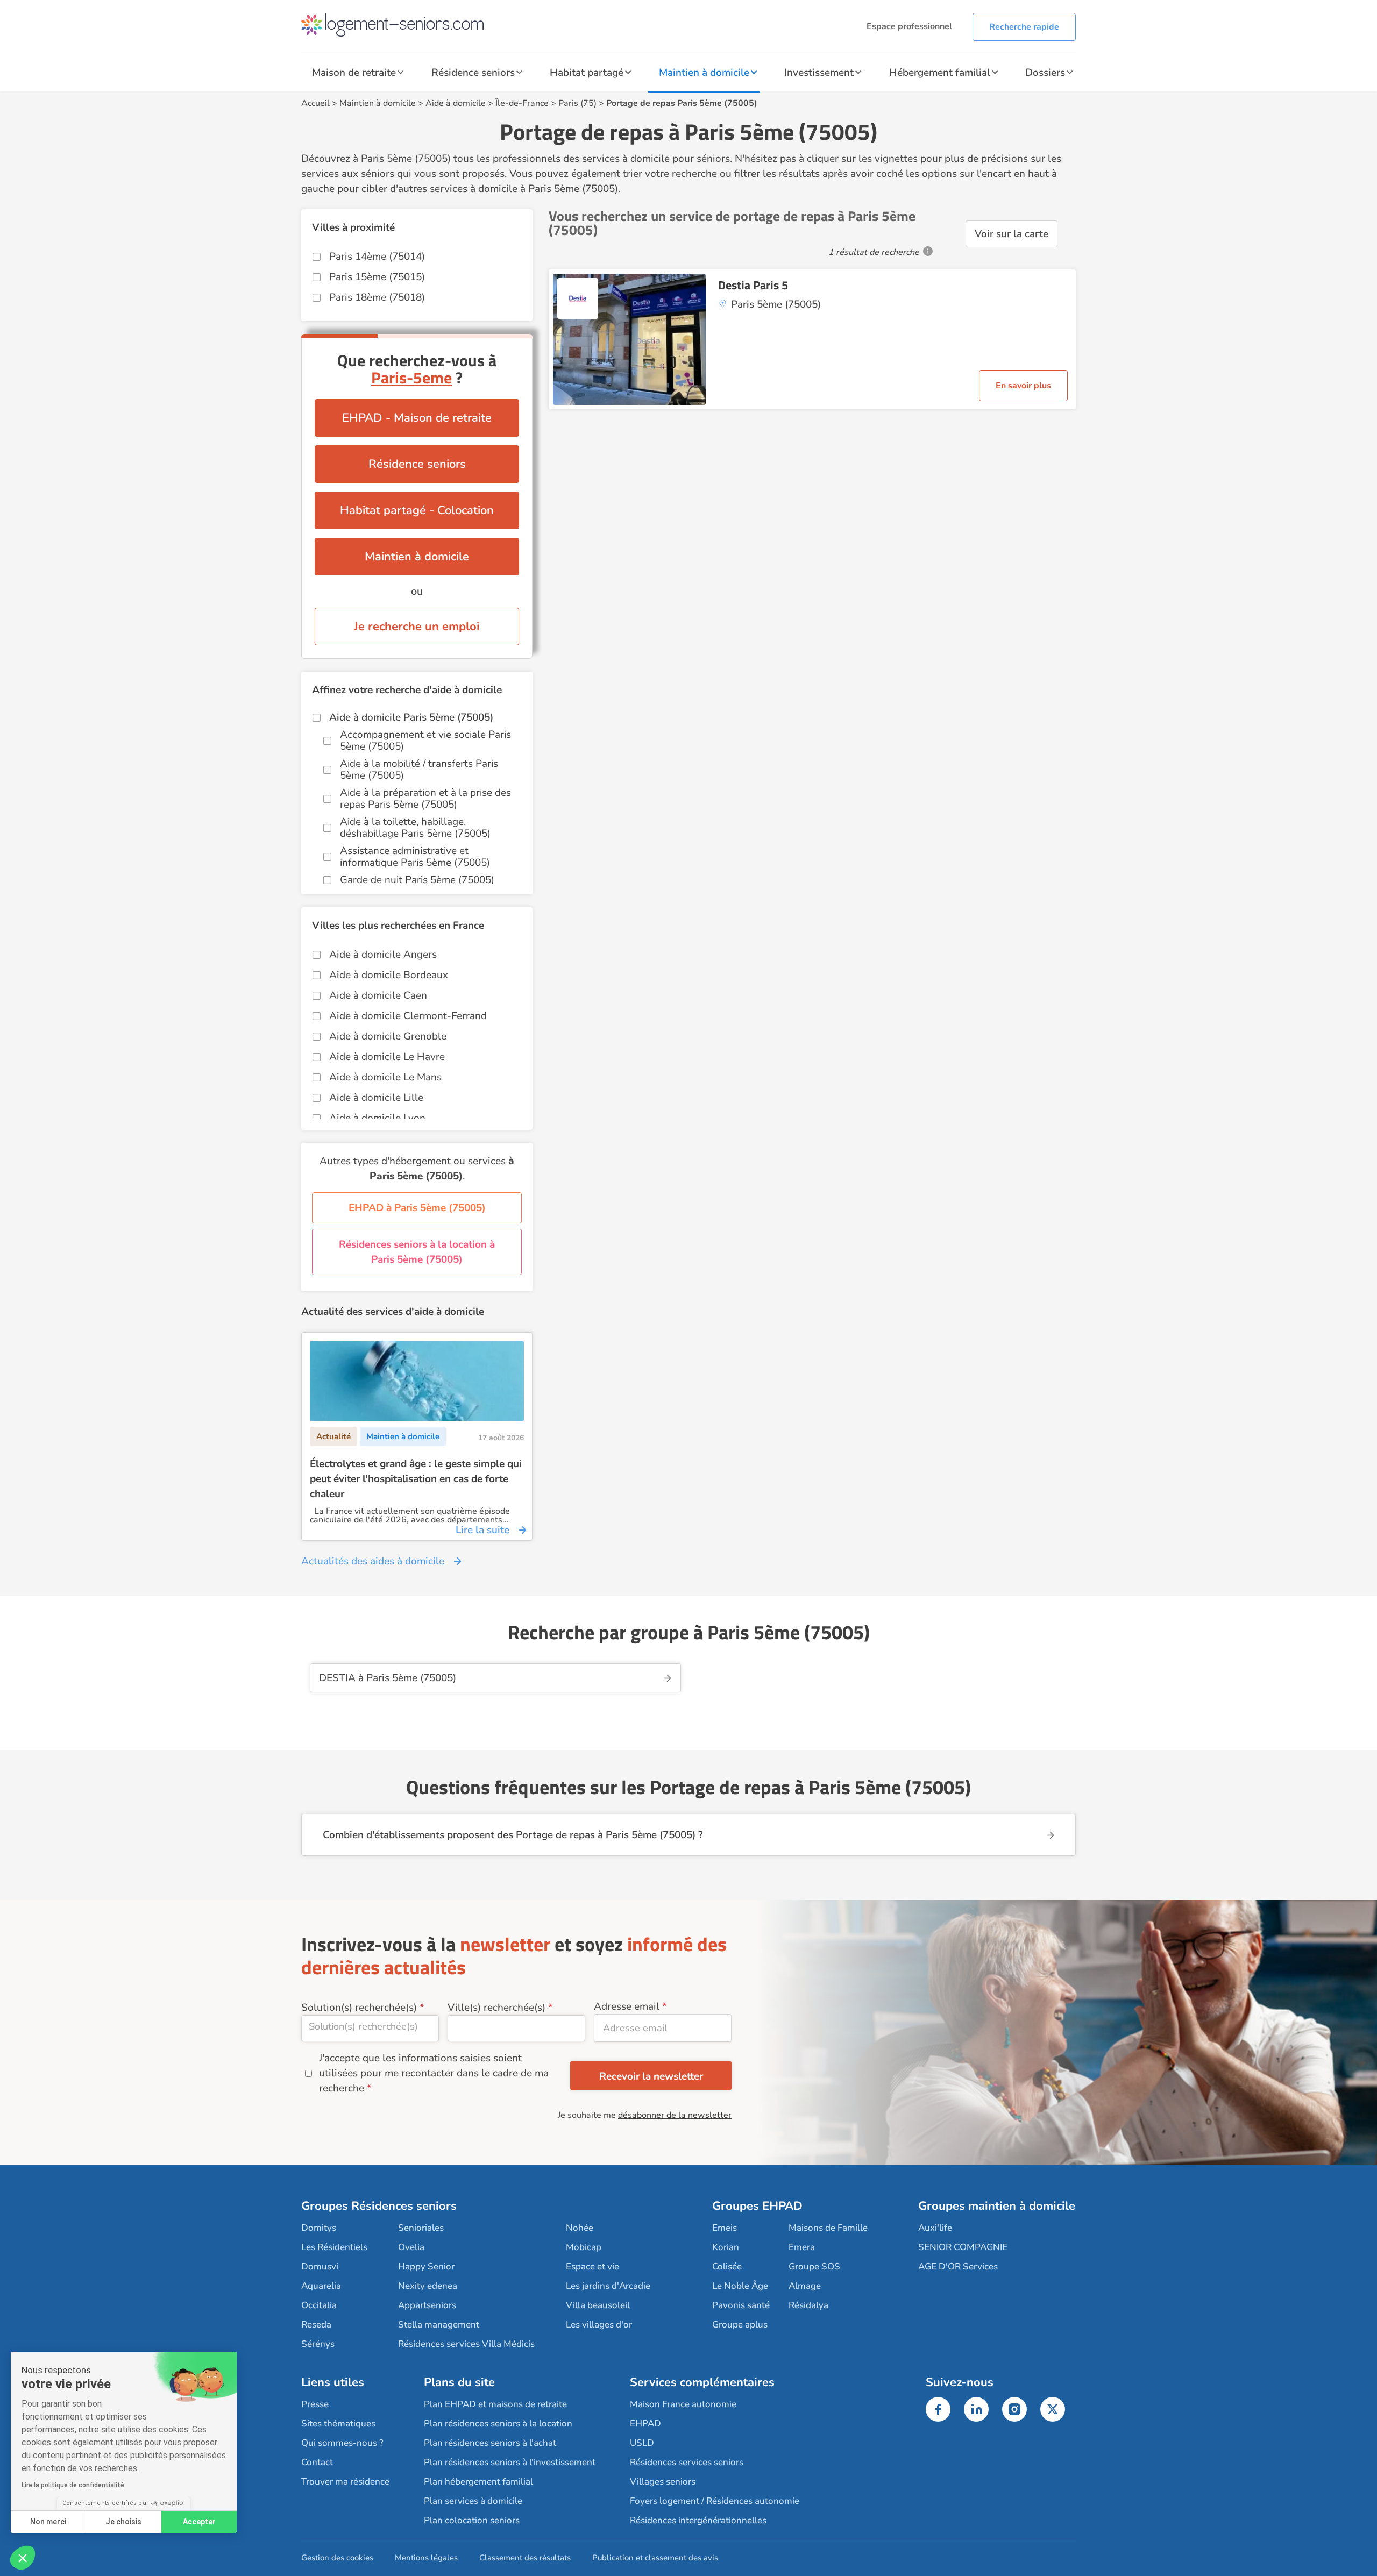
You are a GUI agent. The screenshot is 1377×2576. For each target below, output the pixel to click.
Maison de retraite (354, 73)
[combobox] (370, 2028)
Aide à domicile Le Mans (385, 1077)
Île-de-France (522, 103)
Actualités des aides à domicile (373, 1561)
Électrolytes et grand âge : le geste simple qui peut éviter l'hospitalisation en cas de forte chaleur (416, 1479)
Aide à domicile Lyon (377, 1118)
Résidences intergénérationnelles (698, 2520)
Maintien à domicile (704, 73)
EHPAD (645, 2424)
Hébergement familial (940, 73)
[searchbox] (370, 2026)
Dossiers (1045, 73)
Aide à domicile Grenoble (388, 1036)
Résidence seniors (473, 73)
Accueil (315, 103)
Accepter (199, 2522)
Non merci (48, 2522)
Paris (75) (577, 103)
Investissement (819, 73)
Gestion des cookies (337, 2558)
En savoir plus (1023, 386)
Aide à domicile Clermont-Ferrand (408, 1016)
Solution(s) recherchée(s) (359, 2008)
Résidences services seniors (687, 2462)
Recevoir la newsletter (651, 2076)
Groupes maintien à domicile (997, 2206)
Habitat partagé (587, 73)
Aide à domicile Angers (383, 955)
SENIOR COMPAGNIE (963, 2247)
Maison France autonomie (683, 2404)
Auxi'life (935, 2228)
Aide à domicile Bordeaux (389, 975)
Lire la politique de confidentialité (73, 2485)
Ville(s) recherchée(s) (496, 2008)
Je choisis (123, 2522)
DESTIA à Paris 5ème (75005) (388, 1678)
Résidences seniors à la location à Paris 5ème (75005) (417, 1252)
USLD (642, 2443)
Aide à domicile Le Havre (387, 1057)
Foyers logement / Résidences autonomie (715, 2501)
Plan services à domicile (473, 2501)
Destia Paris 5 (753, 285)
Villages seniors (663, 2482)
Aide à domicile (456, 103)
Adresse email (627, 2006)
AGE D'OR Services (958, 2267)
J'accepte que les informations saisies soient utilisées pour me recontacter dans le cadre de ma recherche (434, 2073)
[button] (23, 2558)
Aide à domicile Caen (378, 995)
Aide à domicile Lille (376, 1098)
